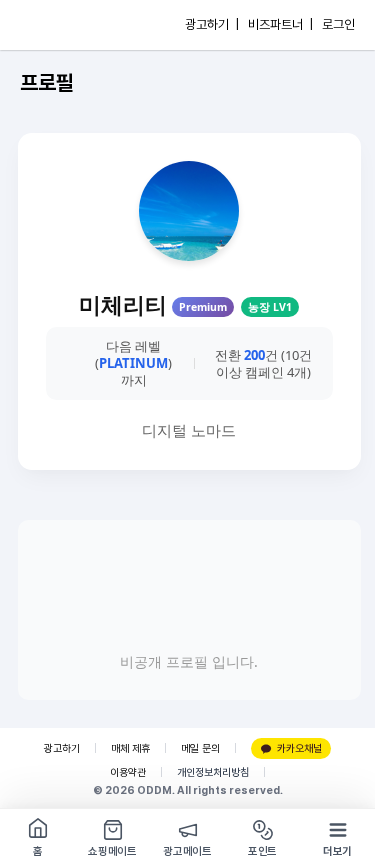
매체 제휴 (130, 748)
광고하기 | (212, 24)
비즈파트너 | (280, 24)
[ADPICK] (57, 25)
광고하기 (62, 748)
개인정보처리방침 (213, 772)
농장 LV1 (270, 307)
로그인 (338, 24)
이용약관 (128, 772)
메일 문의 (200, 748)
